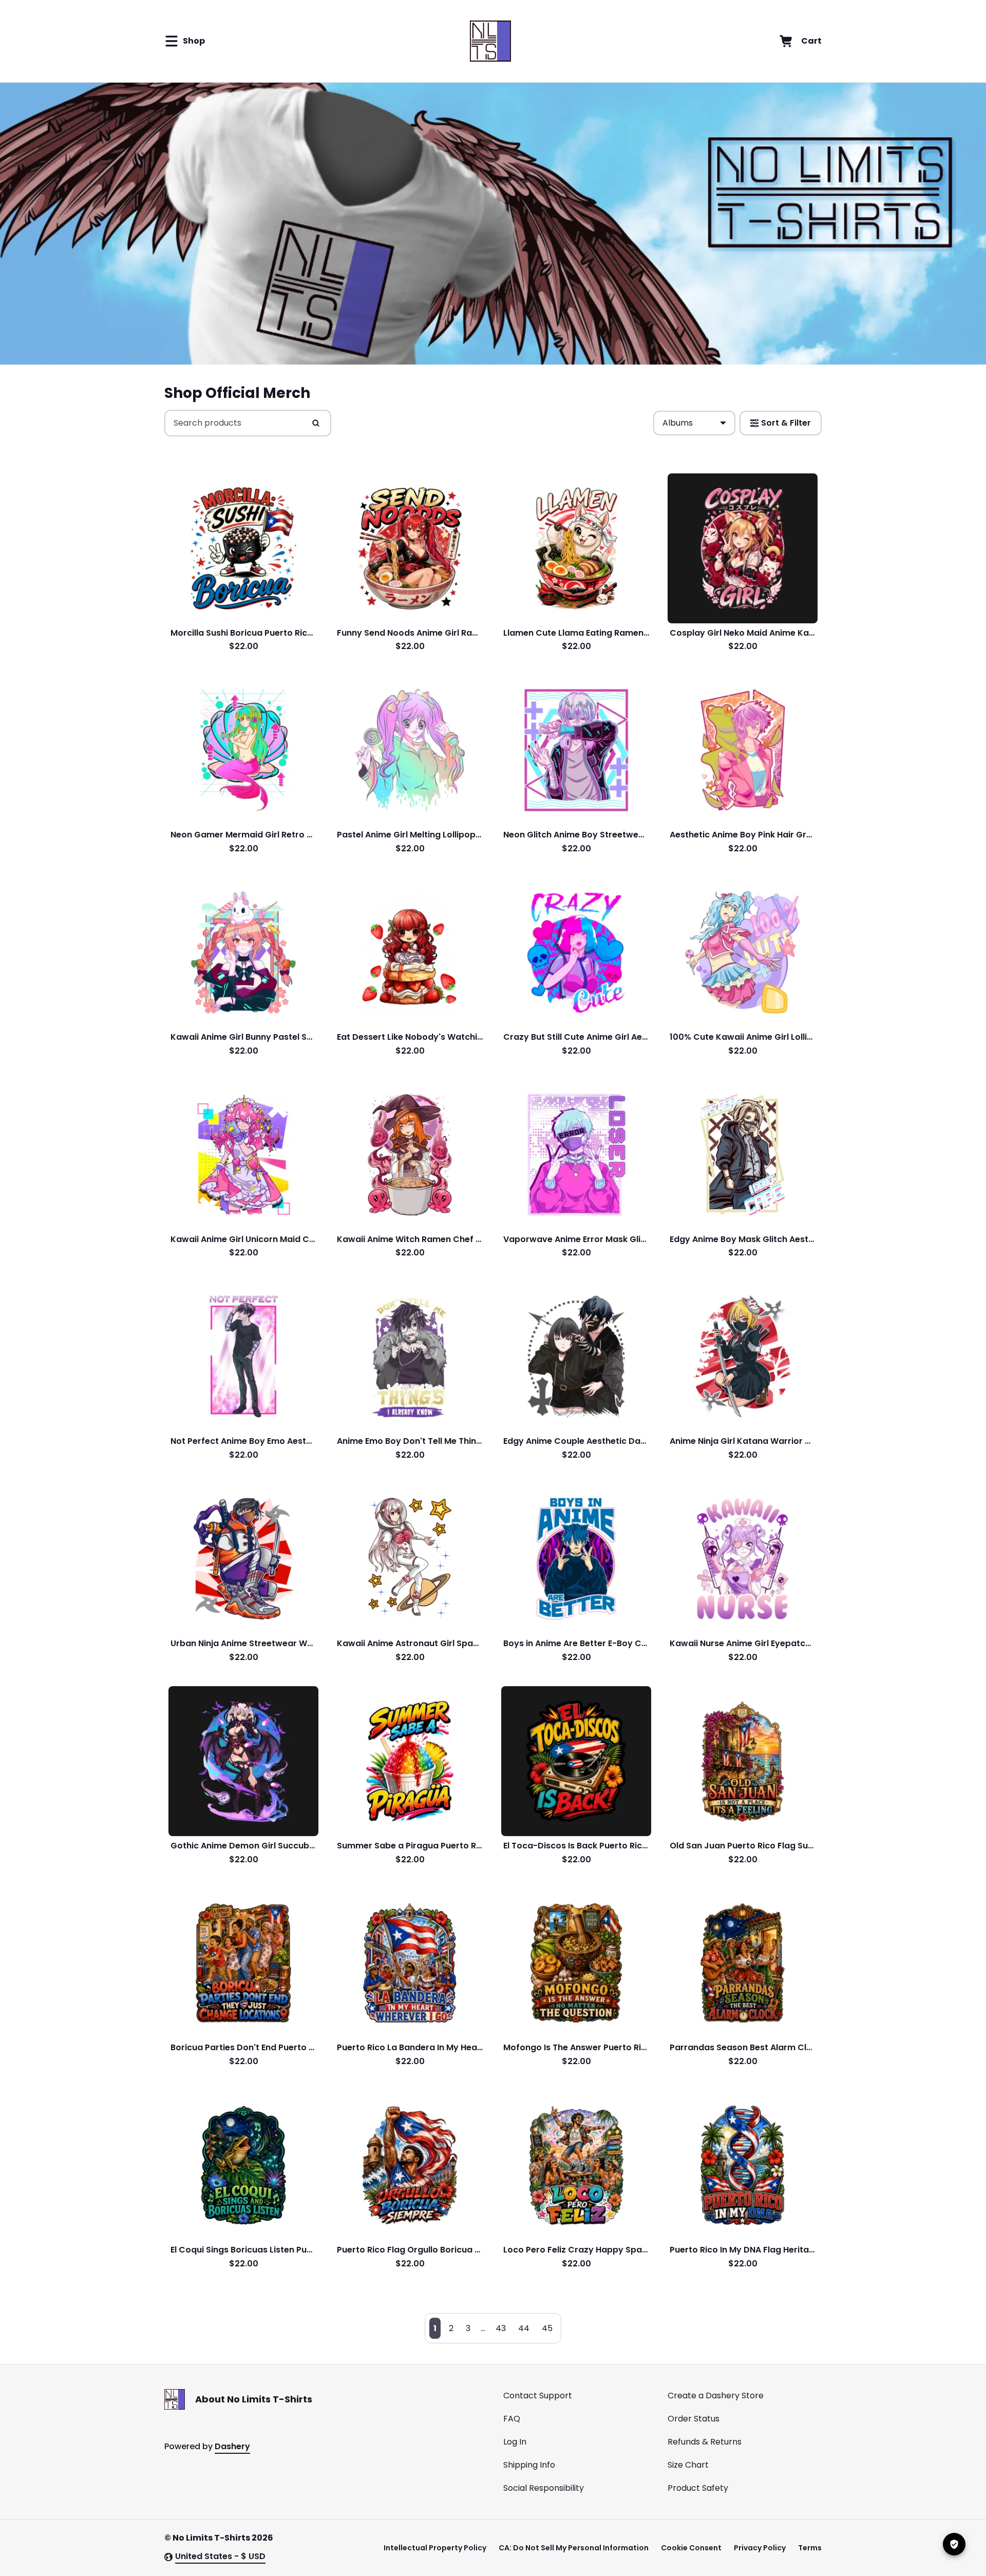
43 (501, 2328)
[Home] (490, 41)
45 (547, 2328)
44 (524, 2328)
